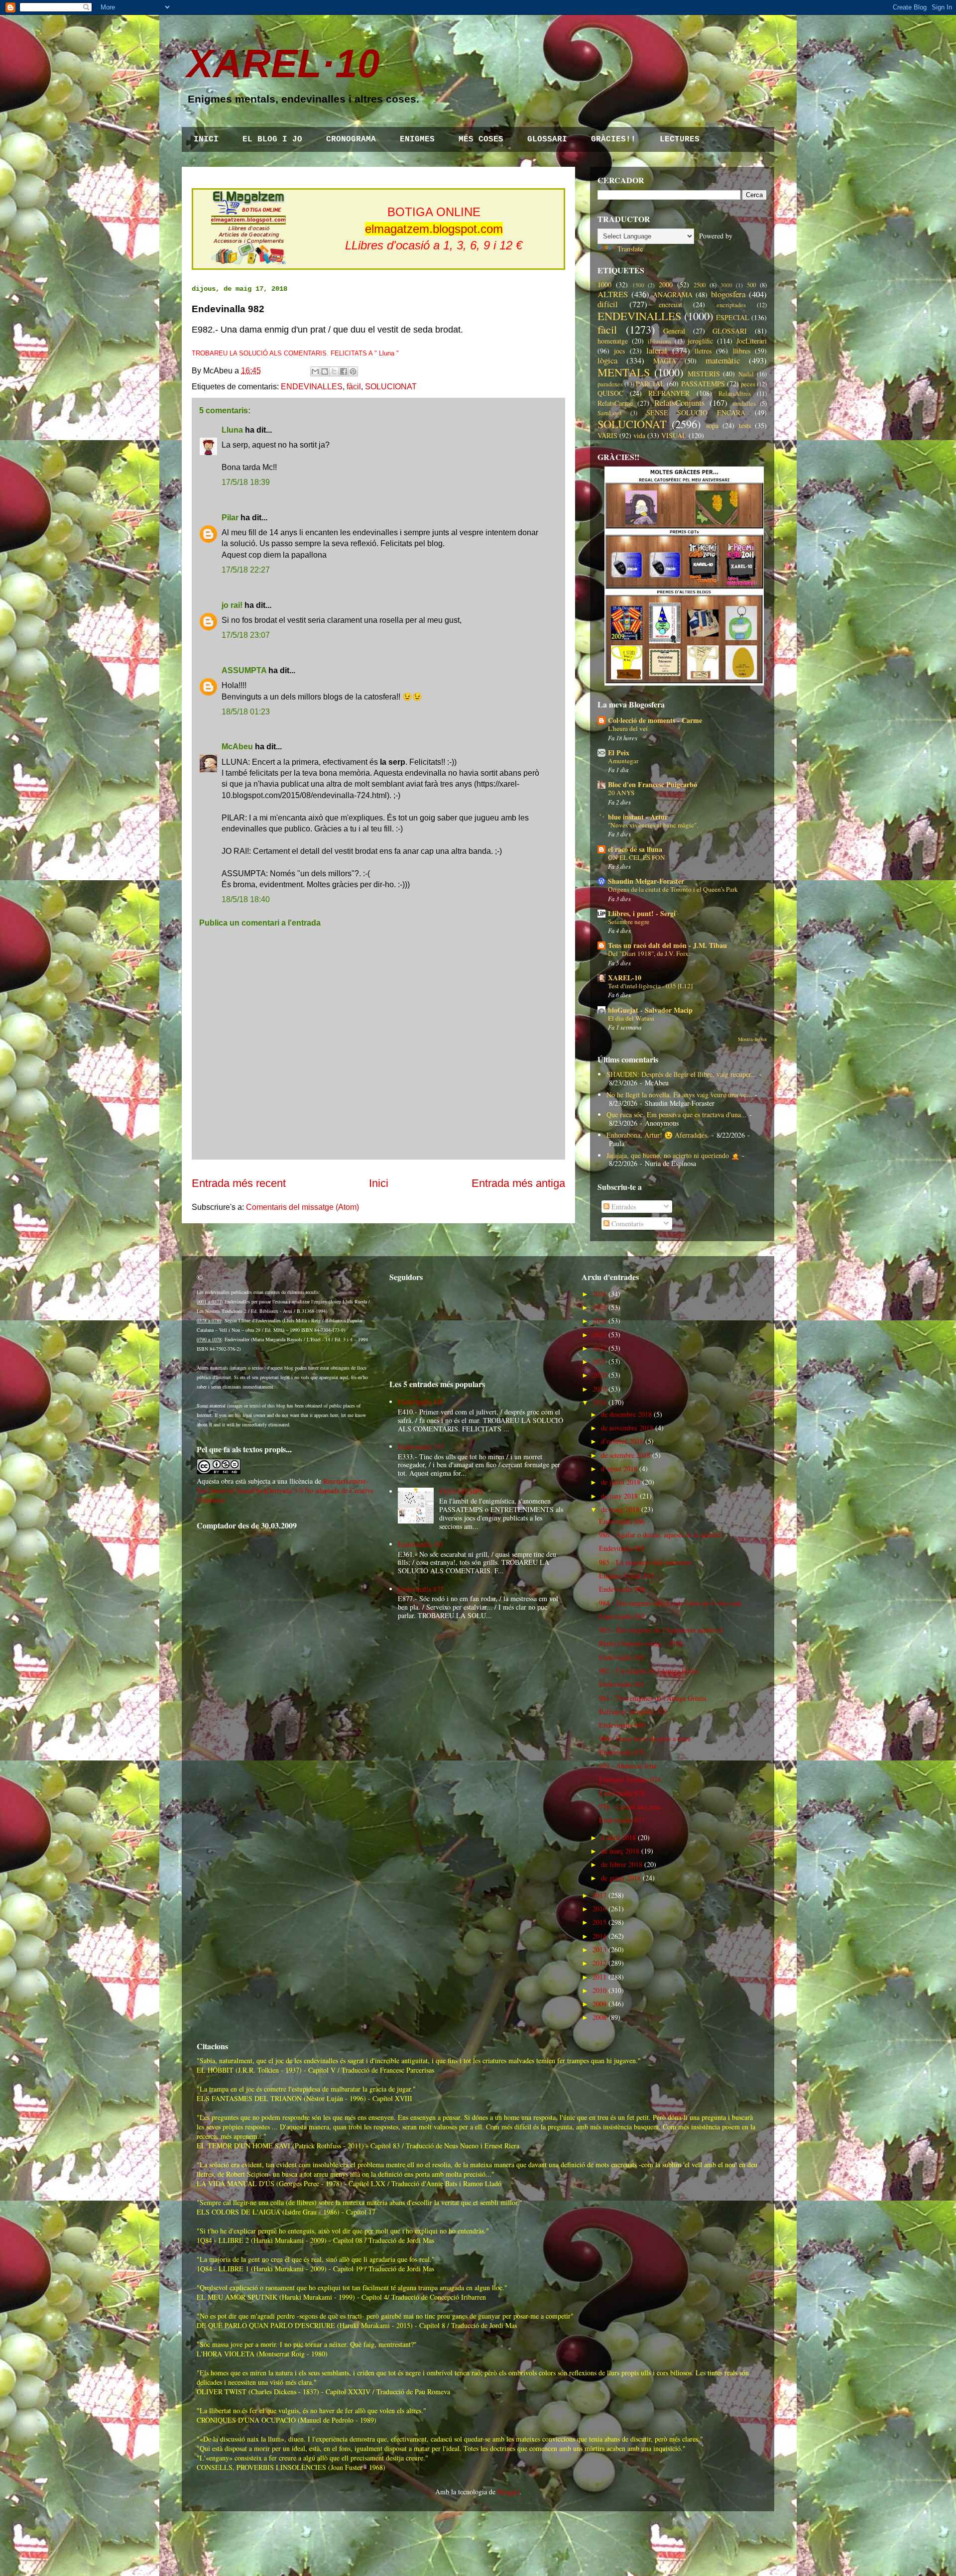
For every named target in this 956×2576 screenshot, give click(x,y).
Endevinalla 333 (421, 1447)
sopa (712, 425)
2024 (599, 1321)
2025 (599, 1307)
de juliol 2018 (621, 1482)
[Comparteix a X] (334, 371)
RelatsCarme (615, 403)
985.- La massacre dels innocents (645, 1562)
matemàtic (723, 360)
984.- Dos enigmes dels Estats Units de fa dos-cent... (673, 1603)
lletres (703, 351)
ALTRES (613, 294)
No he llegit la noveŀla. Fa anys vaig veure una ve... (679, 1095)
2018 (599, 1402)
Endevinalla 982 (622, 1657)
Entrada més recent (239, 1183)
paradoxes (610, 384)
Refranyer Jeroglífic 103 (633, 1711)
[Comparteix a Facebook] (344, 371)
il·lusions (659, 341)
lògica (607, 360)
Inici (379, 1183)
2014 (599, 1936)
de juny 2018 (619, 1496)
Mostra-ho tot (752, 1039)
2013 (599, 1949)
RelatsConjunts (680, 403)
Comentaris (626, 1224)
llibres (742, 351)
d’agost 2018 (619, 1468)
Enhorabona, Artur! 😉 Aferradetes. (658, 1135)
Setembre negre (629, 922)
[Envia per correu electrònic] (315, 371)
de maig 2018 (620, 1509)
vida (639, 435)
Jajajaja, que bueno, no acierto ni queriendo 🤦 (673, 1155)
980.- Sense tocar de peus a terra (645, 1738)
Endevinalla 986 (622, 1521)
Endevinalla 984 (622, 1589)
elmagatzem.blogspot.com (434, 229)
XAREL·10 (283, 63)
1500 (638, 285)
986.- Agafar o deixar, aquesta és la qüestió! (661, 1535)
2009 (599, 2004)
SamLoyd (609, 413)
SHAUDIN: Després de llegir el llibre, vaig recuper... (682, 1074)
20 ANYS (621, 793)
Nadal (746, 374)
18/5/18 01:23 (246, 712)
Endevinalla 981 (622, 1684)
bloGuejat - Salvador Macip (650, 1010)
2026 (599, 1294)
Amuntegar (623, 761)
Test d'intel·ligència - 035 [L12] (650, 986)
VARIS (607, 435)
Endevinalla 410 (421, 1402)
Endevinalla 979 (622, 1752)
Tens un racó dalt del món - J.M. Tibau (667, 945)
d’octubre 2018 (622, 1441)
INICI (206, 139)
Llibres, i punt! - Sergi (642, 913)
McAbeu (237, 747)
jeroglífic (700, 341)
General (674, 331)
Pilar (230, 518)
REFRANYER (669, 393)
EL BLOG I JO (272, 139)
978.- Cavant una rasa (630, 1807)
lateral (657, 350)
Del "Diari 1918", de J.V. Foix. (649, 953)
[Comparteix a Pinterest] (353, 371)
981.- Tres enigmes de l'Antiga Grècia (653, 1698)
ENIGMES (417, 139)
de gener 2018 (621, 1878)
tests (745, 425)
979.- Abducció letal (628, 1766)
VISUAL (674, 435)
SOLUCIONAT (391, 387)
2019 (599, 1389)
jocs (619, 351)
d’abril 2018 (618, 1837)
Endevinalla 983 (622, 1616)
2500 (700, 285)
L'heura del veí (628, 728)
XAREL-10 (625, 978)
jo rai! (232, 605)
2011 (599, 1977)
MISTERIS (704, 374)
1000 (604, 285)
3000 (726, 285)
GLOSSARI (547, 139)
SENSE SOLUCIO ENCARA (696, 412)
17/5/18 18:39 (246, 482)
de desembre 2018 (626, 1414)
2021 (599, 1361)
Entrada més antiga (518, 1183)
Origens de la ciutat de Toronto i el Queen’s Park (673, 889)
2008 (599, 2017)
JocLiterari (752, 341)
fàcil (354, 387)
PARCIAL (650, 384)
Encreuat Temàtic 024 (630, 1779)
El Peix (619, 753)
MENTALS (624, 372)
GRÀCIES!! (613, 139)
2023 (599, 1335)
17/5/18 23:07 (246, 635)
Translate (630, 249)
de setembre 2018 (626, 1455)
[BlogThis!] (325, 371)
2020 (599, 1375)
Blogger (508, 2492)
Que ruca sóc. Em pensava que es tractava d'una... (677, 1114)
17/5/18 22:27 (246, 570)
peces (748, 384)
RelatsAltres (735, 394)
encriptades (731, 305)
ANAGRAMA (673, 294)
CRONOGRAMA (351, 139)
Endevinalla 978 (622, 1793)
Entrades (623, 1207)
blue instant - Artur (638, 817)
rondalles (744, 404)
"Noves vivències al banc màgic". (653, 825)
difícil (608, 304)
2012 (599, 1963)
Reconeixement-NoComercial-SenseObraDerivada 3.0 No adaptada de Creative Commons (285, 1490)
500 (751, 285)
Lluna (232, 430)
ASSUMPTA (244, 670)
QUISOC (610, 393)
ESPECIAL (733, 317)
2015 (599, 1922)
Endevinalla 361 (421, 1544)
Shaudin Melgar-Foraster (646, 881)
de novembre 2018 (627, 1428)
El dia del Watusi (631, 1018)
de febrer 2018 (622, 1864)
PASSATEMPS (703, 384)
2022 (599, 1348)
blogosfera (728, 294)
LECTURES (680, 139)
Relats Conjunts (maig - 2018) (642, 1643)
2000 (666, 285)
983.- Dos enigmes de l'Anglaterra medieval (661, 1630)
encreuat (670, 304)
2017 (599, 1895)
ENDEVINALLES (312, 387)
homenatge (613, 341)
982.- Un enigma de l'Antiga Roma (649, 1671)
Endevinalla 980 (622, 1725)
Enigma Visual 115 (626, 1576)
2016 (599, 1909)
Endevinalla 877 (421, 1589)
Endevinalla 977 (622, 1820)
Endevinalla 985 (622, 1548)
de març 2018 (620, 1851)
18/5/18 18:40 (246, 899)
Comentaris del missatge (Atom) (302, 1207)
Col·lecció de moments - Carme (655, 720)
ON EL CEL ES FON (637, 857)
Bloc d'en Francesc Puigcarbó (653, 784)
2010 (599, 1990)
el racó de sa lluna (635, 849)
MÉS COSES (481, 139)
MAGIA (665, 361)
